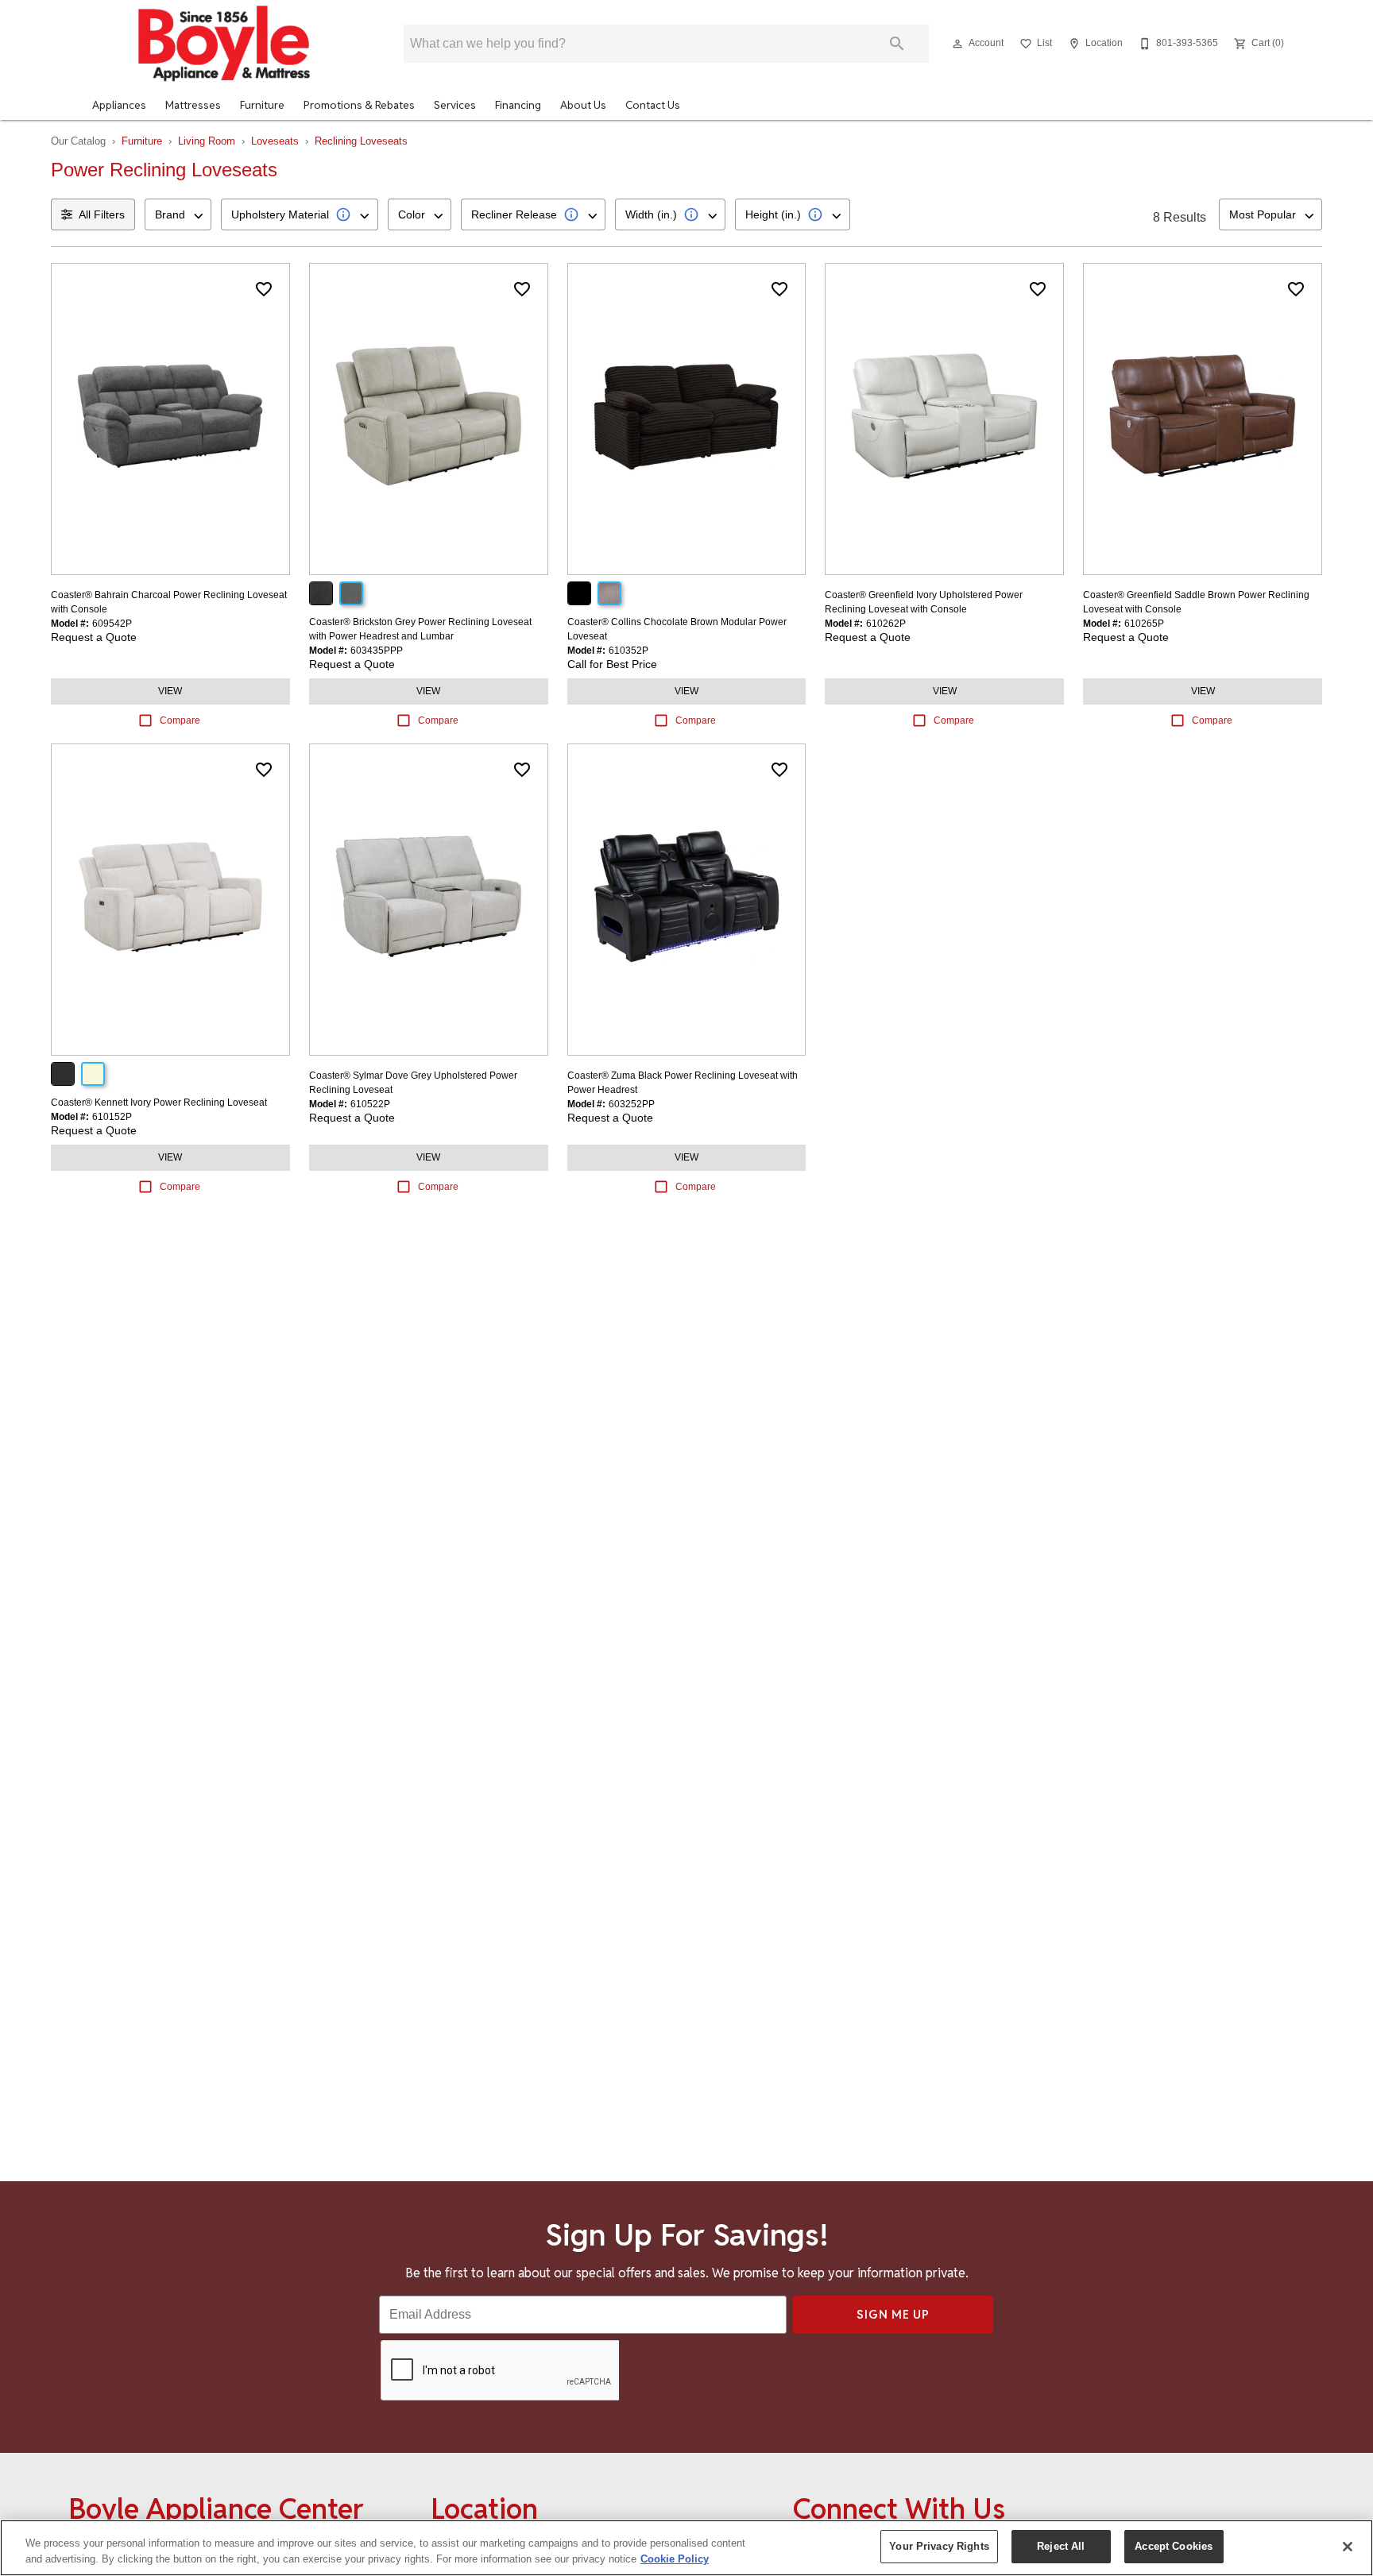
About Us (583, 105)
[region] (686, 2548)
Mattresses (193, 105)
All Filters (102, 214)
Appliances (119, 105)
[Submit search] (897, 44)
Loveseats (275, 141)
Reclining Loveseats (361, 141)
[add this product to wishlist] (264, 289)
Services (455, 105)
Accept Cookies (1174, 2546)
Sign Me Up (893, 2314)
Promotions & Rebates (359, 105)
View (170, 691)
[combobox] (178, 214)
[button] (957, 44)
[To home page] (224, 44)
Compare (180, 720)
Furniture (262, 105)
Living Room (207, 141)
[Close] (1348, 2547)
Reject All (1061, 2546)
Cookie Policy (675, 2559)
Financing (518, 105)
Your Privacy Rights (939, 2546)
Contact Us (653, 105)
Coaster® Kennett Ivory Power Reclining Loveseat (159, 1103)
